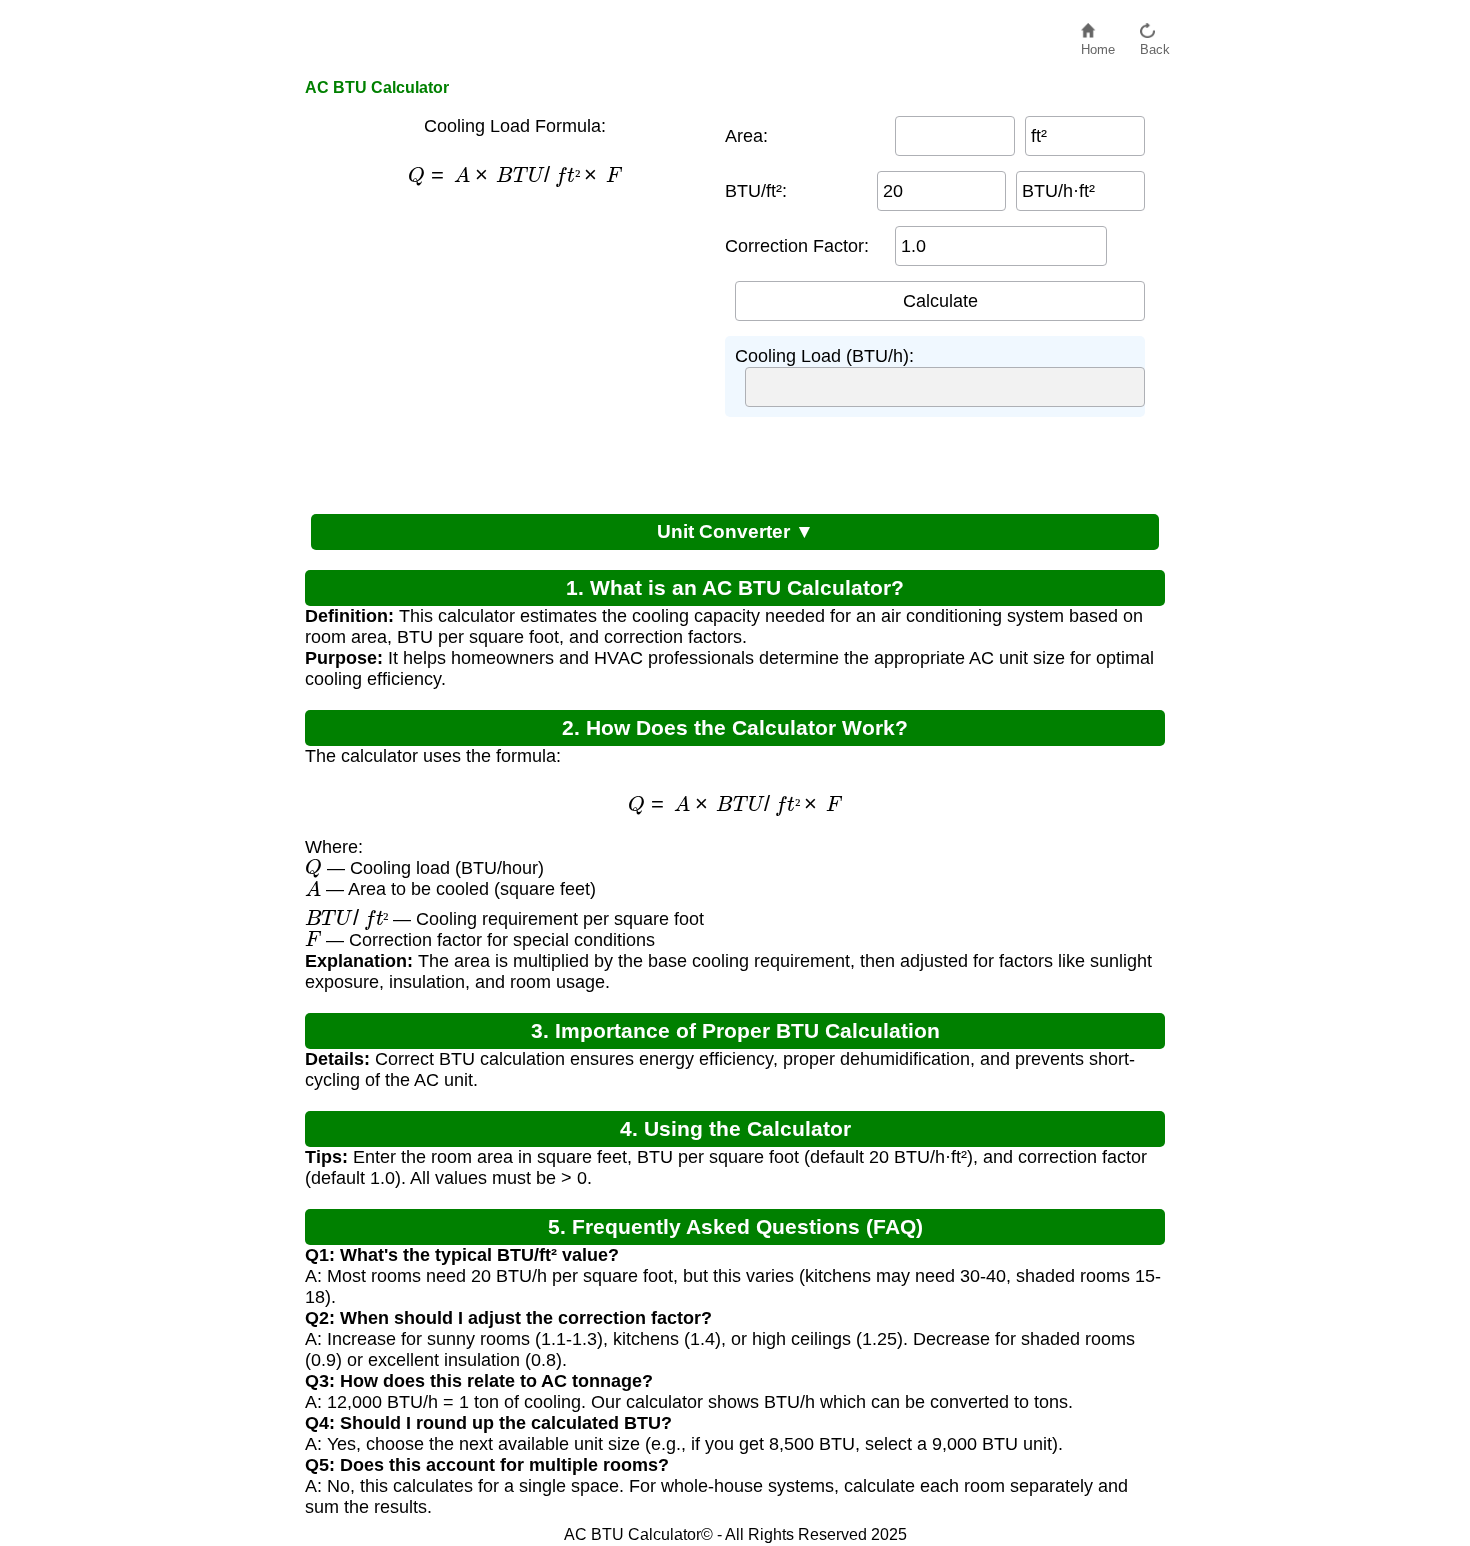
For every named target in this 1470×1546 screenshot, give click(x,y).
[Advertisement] (505, 348)
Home (1098, 44)
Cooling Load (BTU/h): (824, 356)
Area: (746, 136)
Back (1155, 44)
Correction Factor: (797, 246)
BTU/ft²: (756, 191)
